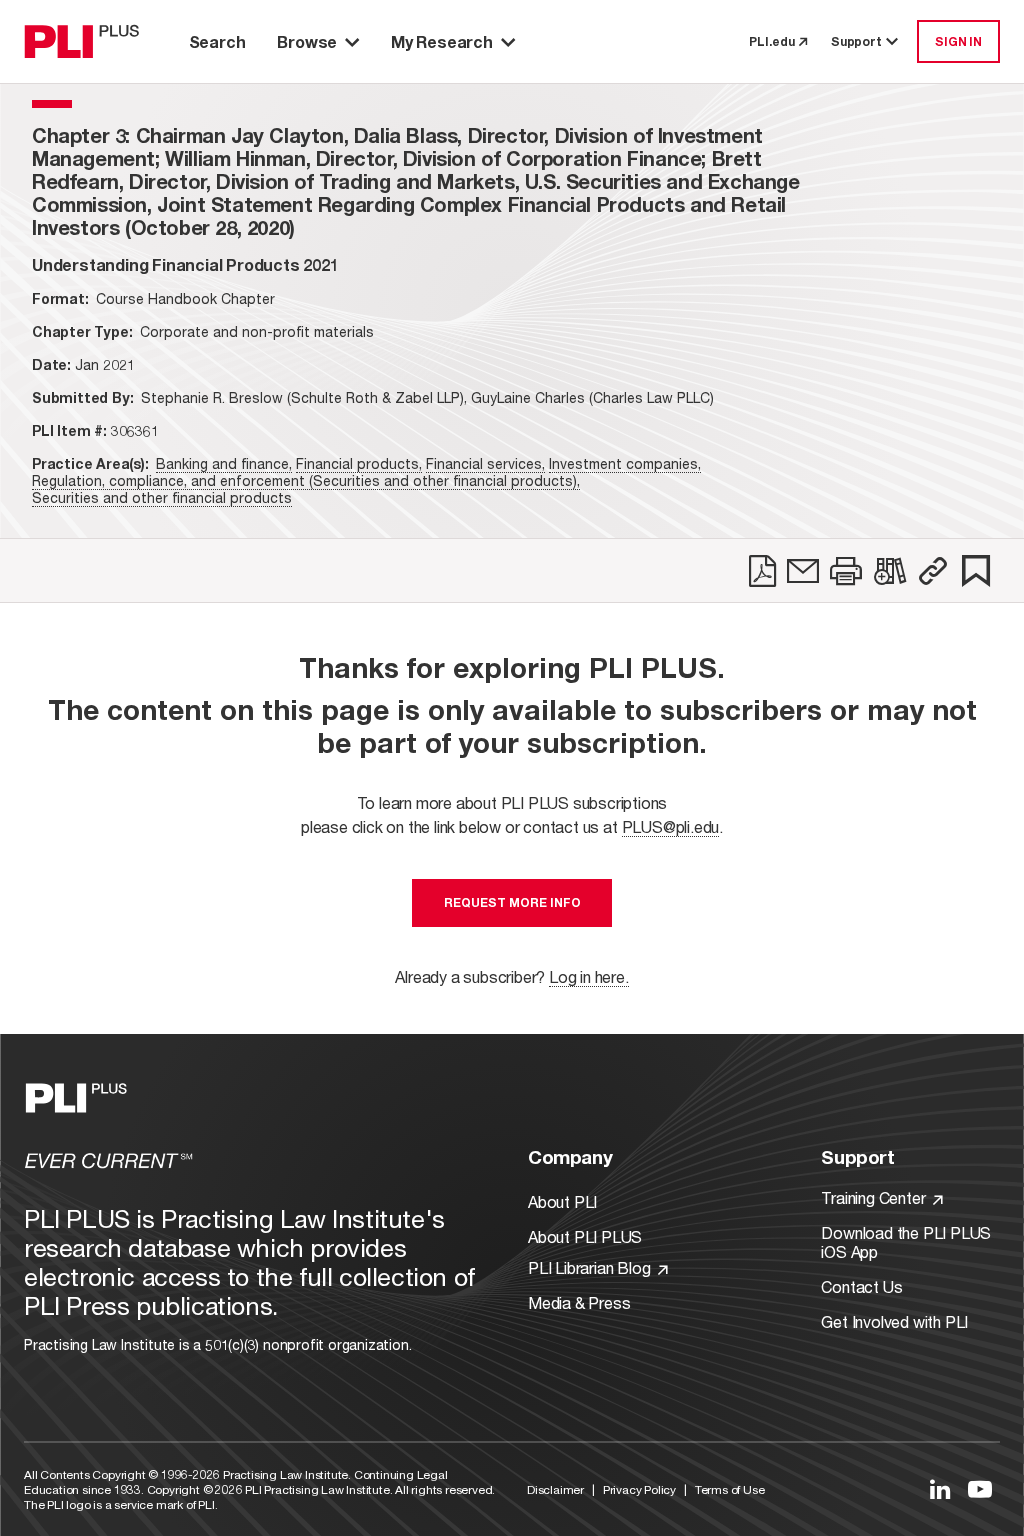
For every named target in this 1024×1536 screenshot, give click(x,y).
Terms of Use (730, 1489)
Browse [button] (307, 41)
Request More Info (512, 902)
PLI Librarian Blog (591, 1267)
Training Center (875, 1197)
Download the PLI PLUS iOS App (906, 1242)
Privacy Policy (639, 1489)
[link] (762, 571)
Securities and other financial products (162, 497)
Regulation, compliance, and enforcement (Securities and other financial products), (306, 480)
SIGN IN (958, 41)
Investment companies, (625, 463)
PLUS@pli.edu (671, 826)
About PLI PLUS (585, 1236)
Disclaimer (555, 1489)
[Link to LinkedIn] (940, 1489)
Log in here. (589, 976)
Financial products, (359, 463)
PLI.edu (772, 41)
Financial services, (485, 463)
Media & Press (579, 1302)
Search (217, 41)
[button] (933, 571)
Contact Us (861, 1286)
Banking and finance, (224, 463)
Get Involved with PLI (894, 1321)
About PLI (562, 1201)
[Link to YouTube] (980, 1489)
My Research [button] (442, 41)
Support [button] (856, 41)
